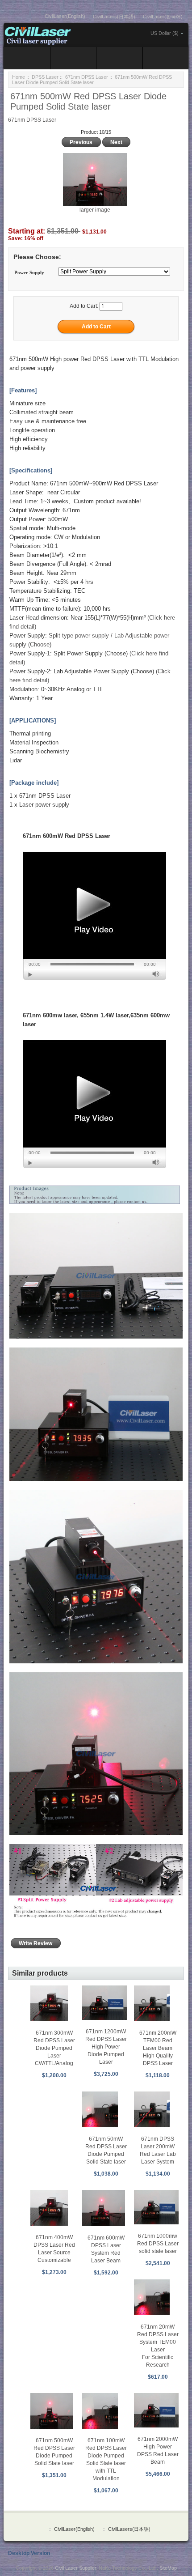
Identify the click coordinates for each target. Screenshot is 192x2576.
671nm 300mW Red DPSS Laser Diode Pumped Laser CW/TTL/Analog (54, 2048)
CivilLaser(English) (65, 16)
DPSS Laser (45, 77)
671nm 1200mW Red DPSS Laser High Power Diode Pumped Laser (106, 2047)
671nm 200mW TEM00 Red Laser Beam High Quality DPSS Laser (158, 2048)
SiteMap (168, 2568)
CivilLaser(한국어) (163, 17)
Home (19, 77)
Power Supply (29, 272)
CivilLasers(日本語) (114, 17)
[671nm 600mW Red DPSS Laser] (95, 916)
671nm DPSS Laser (87, 77)
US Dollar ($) (165, 33)
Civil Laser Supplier (75, 2568)
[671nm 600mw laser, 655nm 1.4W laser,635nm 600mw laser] (95, 1104)
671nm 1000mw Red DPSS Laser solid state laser (158, 2244)
